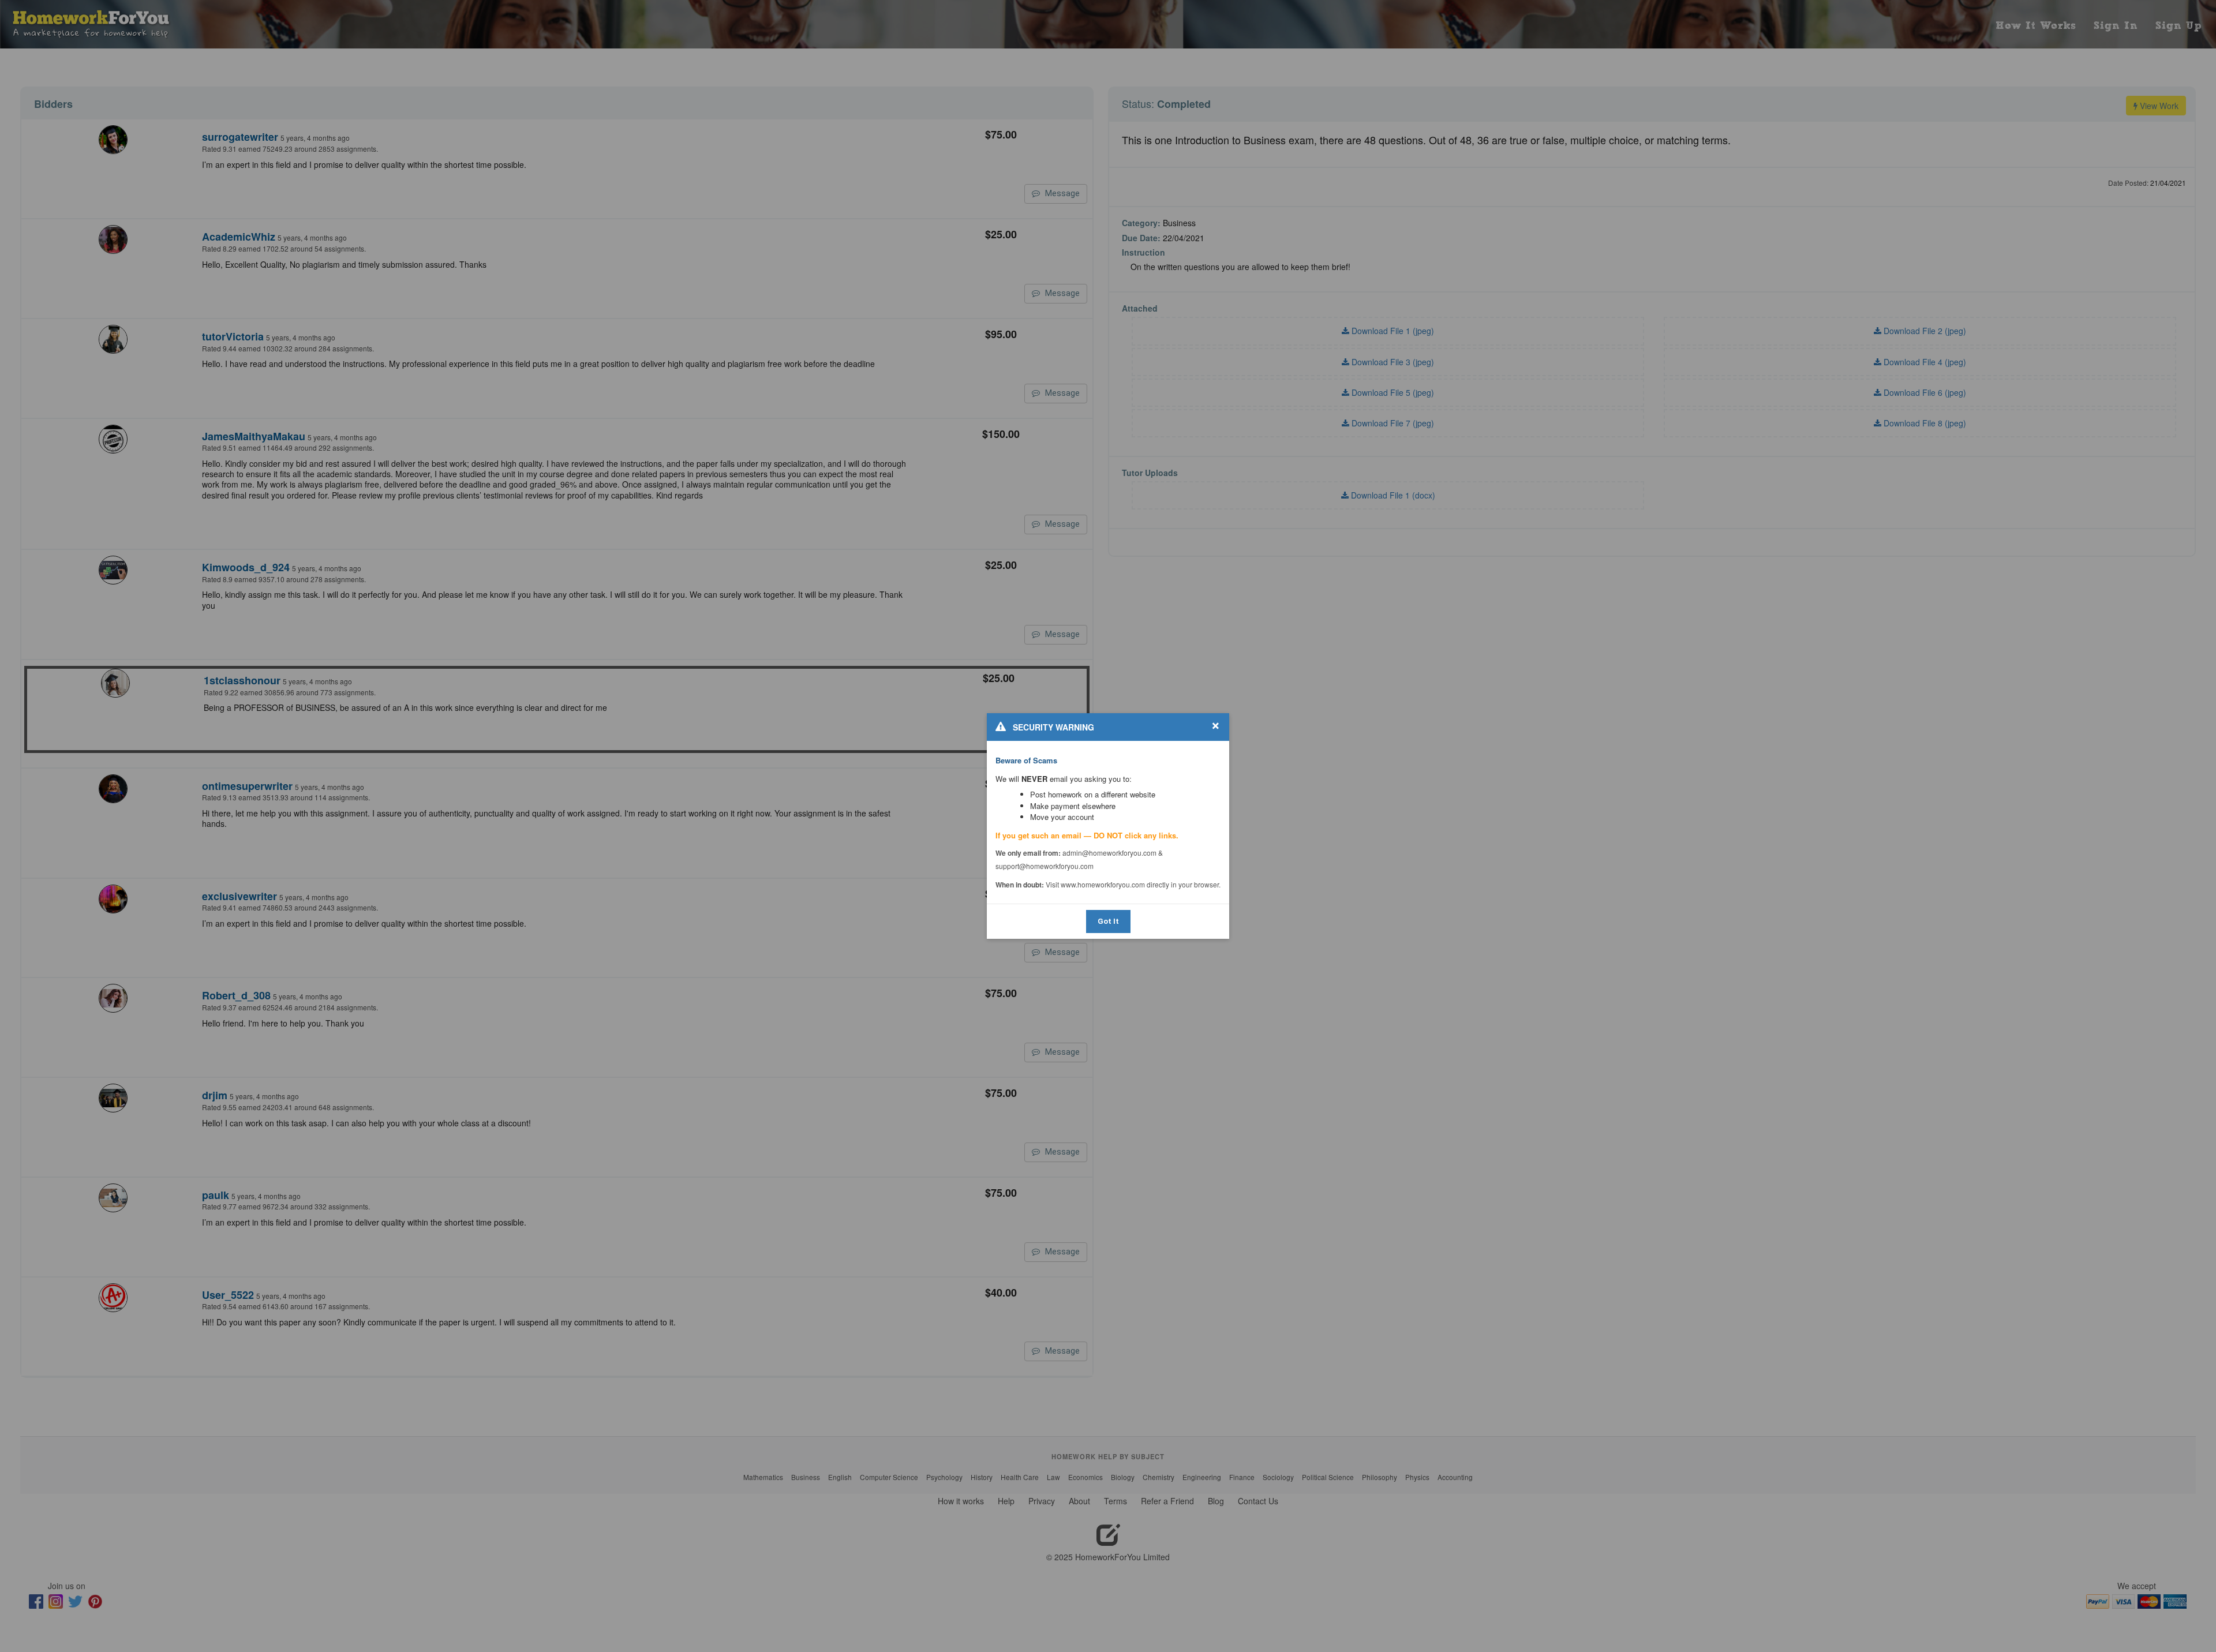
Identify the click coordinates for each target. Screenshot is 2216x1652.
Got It (1108, 921)
